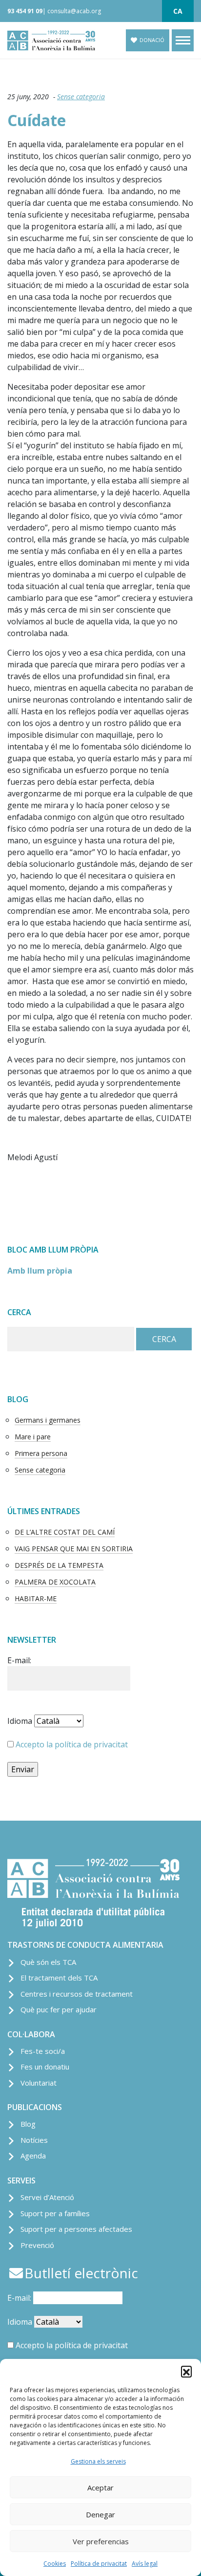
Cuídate (37, 120)
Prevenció (37, 2245)
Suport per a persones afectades (76, 2229)
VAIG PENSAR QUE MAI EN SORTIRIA (74, 1549)
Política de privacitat (99, 2564)
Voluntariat (39, 2083)
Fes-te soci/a (43, 2051)
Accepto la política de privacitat (72, 1744)
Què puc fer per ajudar (59, 2009)
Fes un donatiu (45, 2067)
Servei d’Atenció (47, 2197)
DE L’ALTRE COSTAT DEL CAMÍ (65, 1532)
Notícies (34, 2140)
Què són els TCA (48, 1962)
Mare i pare (33, 1437)
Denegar (100, 2514)
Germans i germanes (48, 1420)
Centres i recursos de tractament (77, 1994)
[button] (186, 2371)
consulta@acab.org (74, 11)
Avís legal (145, 2564)
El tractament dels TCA (59, 1978)
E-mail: (19, 1660)
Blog (28, 2124)
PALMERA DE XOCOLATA (55, 1582)
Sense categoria (81, 97)
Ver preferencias (101, 2541)
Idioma (20, 1721)
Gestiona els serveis (98, 2461)
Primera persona (41, 1453)
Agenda (33, 2156)
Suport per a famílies (55, 2213)
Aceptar (100, 2488)
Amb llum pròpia (40, 1271)
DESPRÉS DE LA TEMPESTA (59, 1565)
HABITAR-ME (36, 1598)
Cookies (55, 2564)
